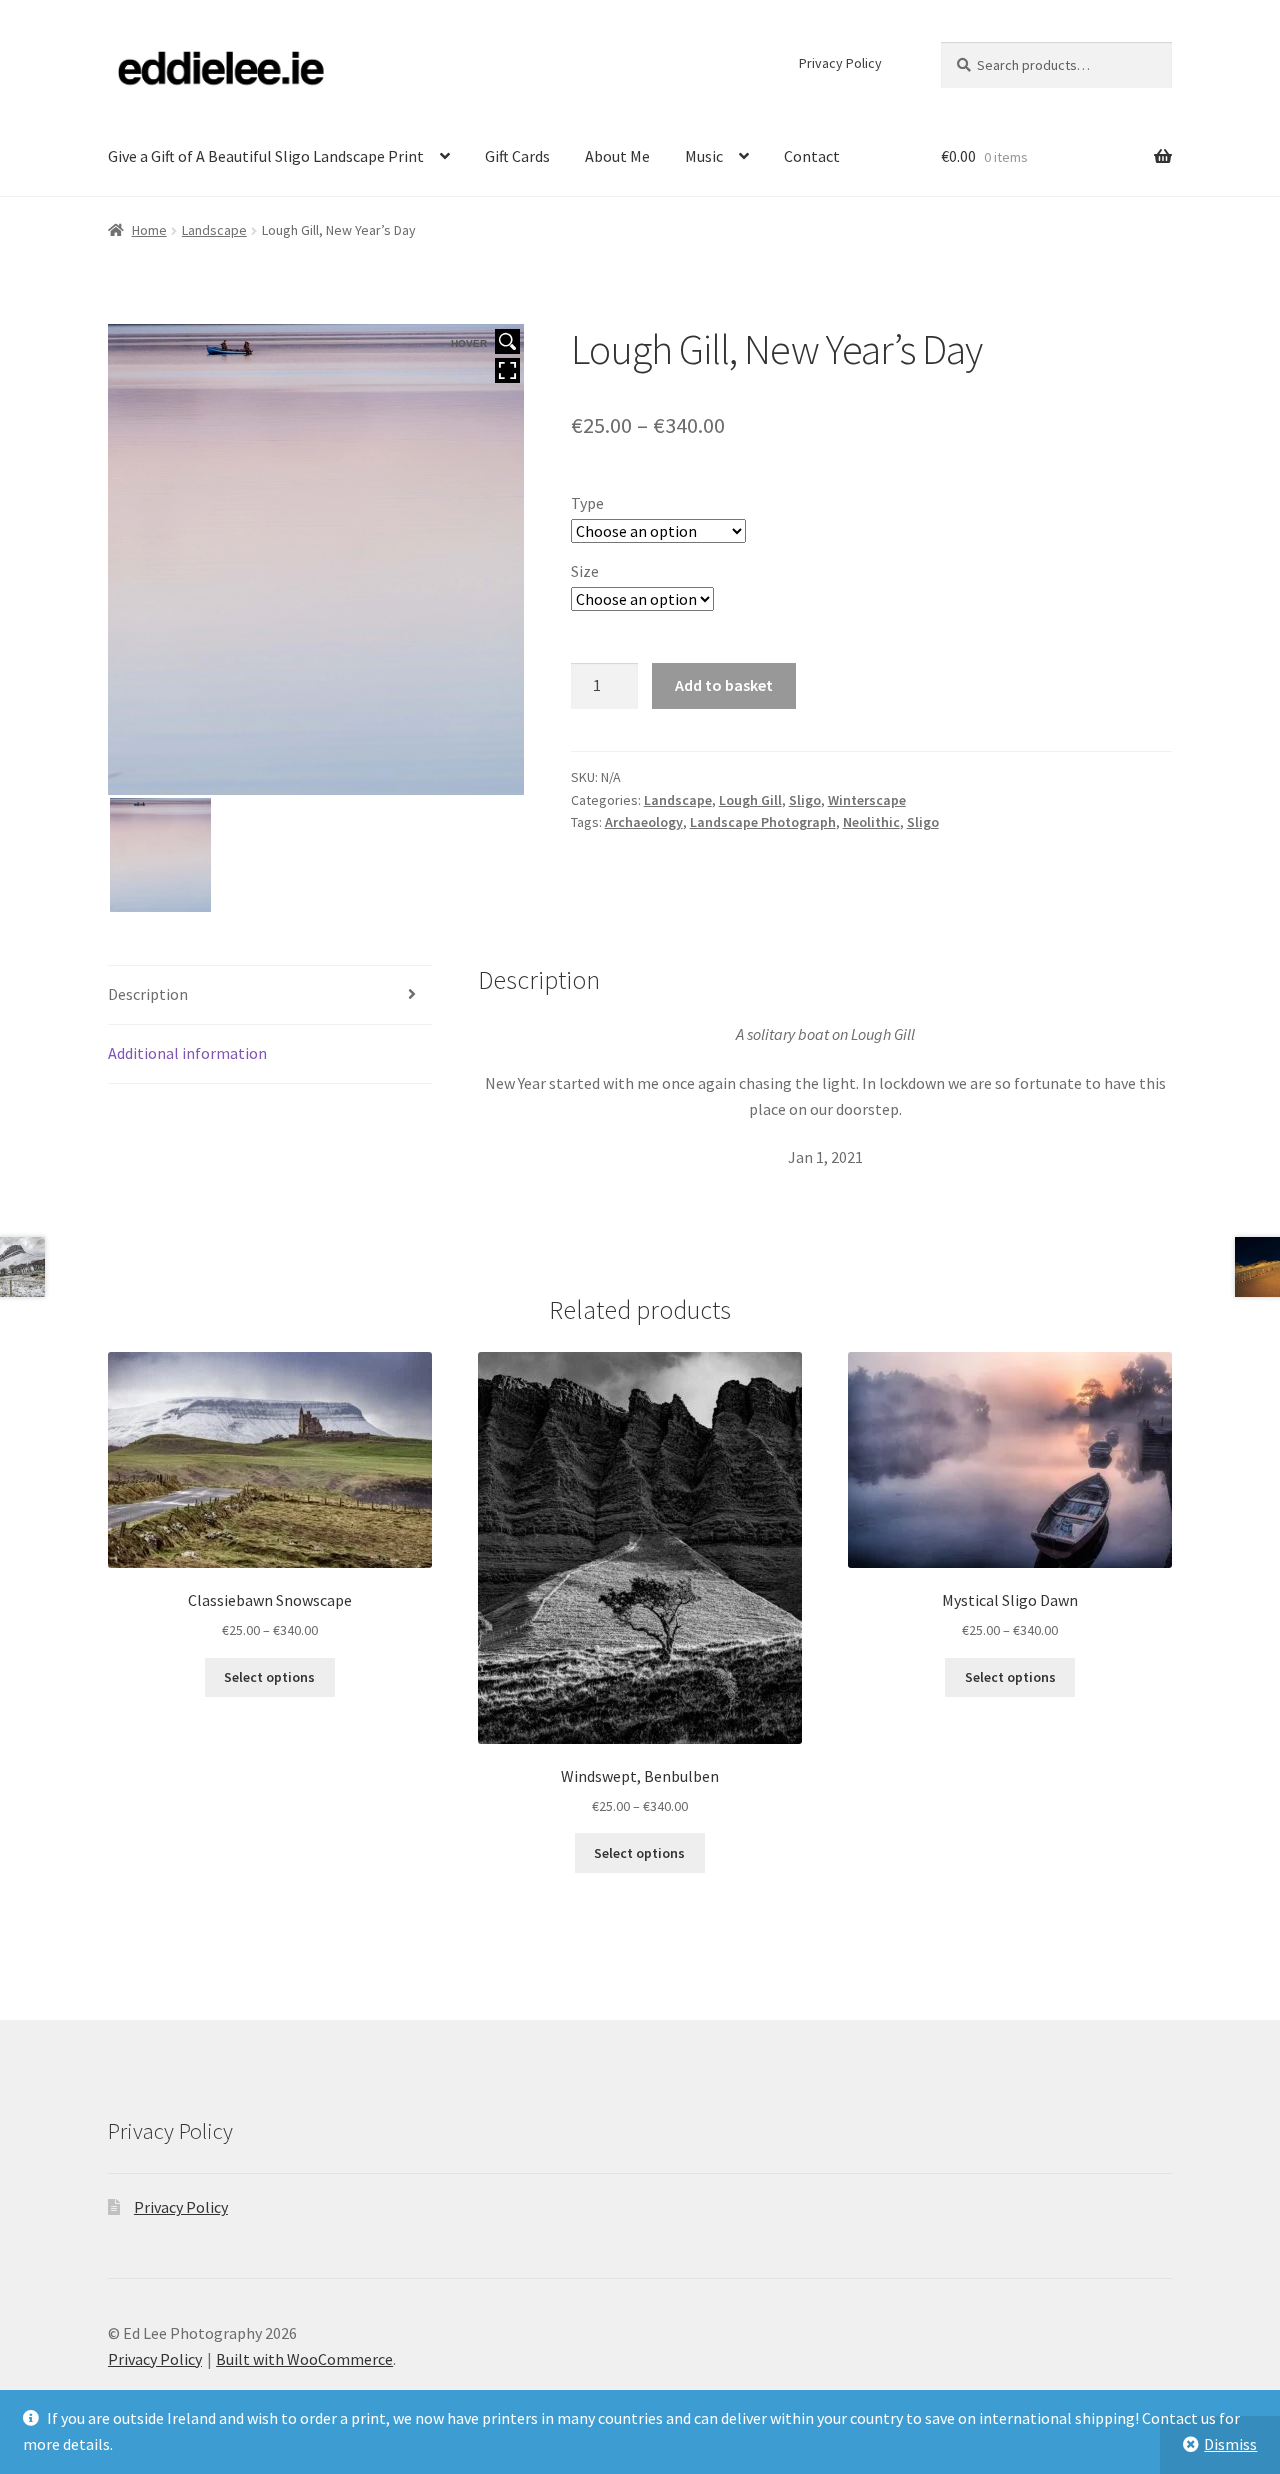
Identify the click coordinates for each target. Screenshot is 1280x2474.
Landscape (214, 230)
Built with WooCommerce (304, 2359)
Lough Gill (750, 800)
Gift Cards (517, 156)
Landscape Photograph (763, 822)
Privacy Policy (840, 63)
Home (149, 230)
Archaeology (644, 822)
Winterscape (867, 800)
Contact (812, 156)
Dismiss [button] (1230, 2444)
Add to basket (724, 685)
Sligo (805, 800)
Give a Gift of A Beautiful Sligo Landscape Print (266, 156)
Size (585, 571)
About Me (617, 156)
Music (704, 156)
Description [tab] (148, 994)
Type (587, 503)
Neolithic (871, 822)
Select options (269, 1677)
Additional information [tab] (187, 1053)
